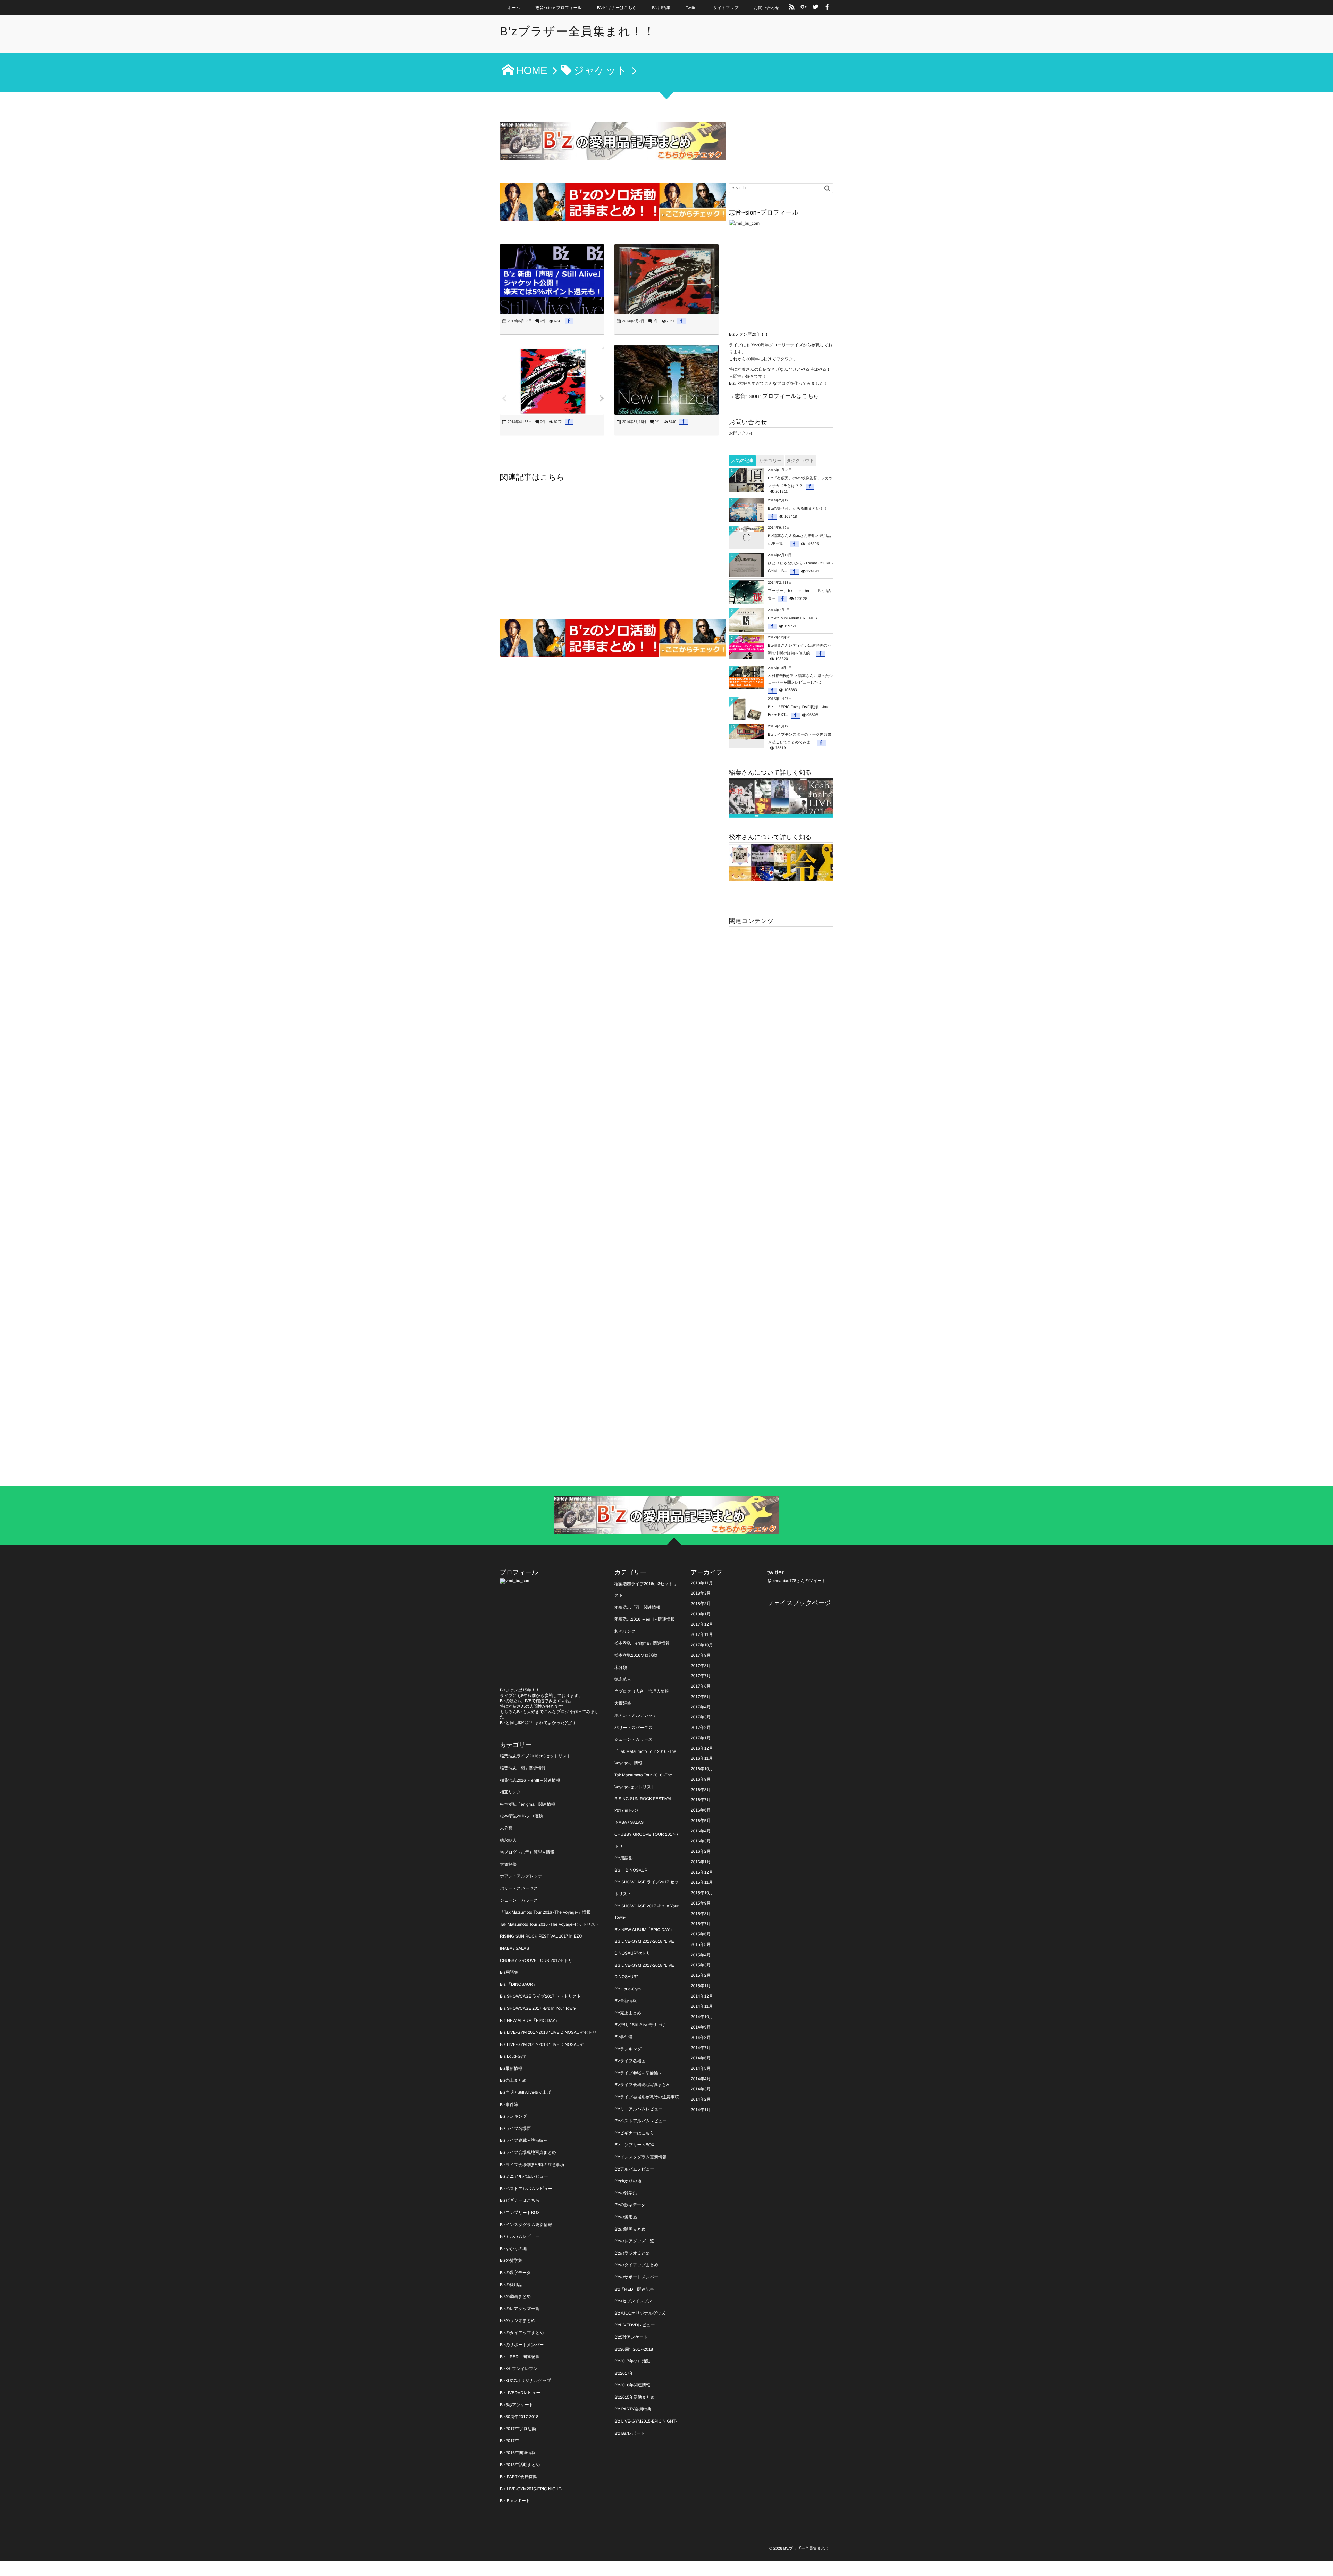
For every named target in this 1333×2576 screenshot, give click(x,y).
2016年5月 (701, 1821)
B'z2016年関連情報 (518, 2453)
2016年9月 (701, 1779)
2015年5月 (701, 1944)
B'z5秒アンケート (517, 2405)
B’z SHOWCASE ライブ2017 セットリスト (540, 1996)
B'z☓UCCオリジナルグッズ (525, 2381)
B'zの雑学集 (511, 2260)
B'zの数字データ (515, 2273)
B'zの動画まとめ (515, 2297)
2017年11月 (702, 1634)
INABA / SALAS (514, 1948)
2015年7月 (701, 1924)
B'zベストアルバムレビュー (526, 2189)
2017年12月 (702, 1624)
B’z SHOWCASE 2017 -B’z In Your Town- (538, 2008)
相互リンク (510, 1792)
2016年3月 (701, 1841)
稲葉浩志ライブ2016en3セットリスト (535, 1756)
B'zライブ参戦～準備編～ (524, 2140)
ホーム (514, 8)
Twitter (692, 8)
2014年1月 (701, 2110)
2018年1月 (701, 1614)
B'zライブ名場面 (515, 2128)
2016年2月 (701, 1851)
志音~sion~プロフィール (559, 8)
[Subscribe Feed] (792, 8)
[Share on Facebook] (827, 8)
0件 (543, 321)
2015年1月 (701, 1986)
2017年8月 (701, 1666)
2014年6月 (701, 2058)
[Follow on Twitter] (815, 8)
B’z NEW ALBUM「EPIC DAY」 (530, 2021)
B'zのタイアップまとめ (522, 2333)
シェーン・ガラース (519, 1900)
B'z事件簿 (509, 2105)
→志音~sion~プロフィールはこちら (774, 396)
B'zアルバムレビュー (520, 2236)
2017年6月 (701, 1686)
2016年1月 (701, 1862)
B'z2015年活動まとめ (520, 2465)
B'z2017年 (509, 2441)
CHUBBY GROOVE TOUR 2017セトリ (536, 1960)
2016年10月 (702, 1769)
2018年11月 (702, 1583)
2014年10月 (702, 2017)
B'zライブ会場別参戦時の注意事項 (532, 2165)
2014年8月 (701, 2038)
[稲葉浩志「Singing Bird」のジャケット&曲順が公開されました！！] (552, 380)
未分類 (506, 1828)
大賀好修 (508, 1864)
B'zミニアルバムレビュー (524, 2176)
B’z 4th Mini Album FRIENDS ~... (796, 618)
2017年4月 (701, 1707)
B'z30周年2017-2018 (519, 2417)
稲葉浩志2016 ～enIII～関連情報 (530, 1780)
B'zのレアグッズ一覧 (520, 2309)
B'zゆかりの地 (513, 2249)
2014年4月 (701, 2079)
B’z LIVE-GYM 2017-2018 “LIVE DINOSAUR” (542, 2044)
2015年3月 (701, 1965)
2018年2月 (701, 1604)
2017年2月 (701, 1728)
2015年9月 (701, 1903)
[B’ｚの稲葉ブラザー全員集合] (781, 798)
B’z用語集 (661, 8)
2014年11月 (702, 2006)
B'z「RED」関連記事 (520, 2357)
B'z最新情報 (511, 2068)
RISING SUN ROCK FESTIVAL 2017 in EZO (541, 1936)
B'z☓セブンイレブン (519, 2369)
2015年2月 (701, 1975)
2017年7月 (701, 1676)
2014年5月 (701, 2068)
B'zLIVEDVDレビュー (520, 2393)
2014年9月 (701, 2027)
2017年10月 (702, 1645)
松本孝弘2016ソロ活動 (521, 1816)
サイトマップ (726, 8)
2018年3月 (701, 1593)
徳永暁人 (508, 1840)
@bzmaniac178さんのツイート (797, 1581)
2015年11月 (702, 1882)
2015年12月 (702, 1872)
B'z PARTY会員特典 (518, 2477)
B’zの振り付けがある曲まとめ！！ (798, 509)
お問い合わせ (767, 8)
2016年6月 (701, 1810)
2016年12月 (702, 1748)
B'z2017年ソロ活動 (518, 2429)
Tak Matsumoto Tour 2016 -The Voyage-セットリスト (550, 1924)
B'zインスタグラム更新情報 (526, 2225)
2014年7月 (701, 2048)
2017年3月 (701, 1717)
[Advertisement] (609, 553)
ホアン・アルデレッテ (521, 1876)
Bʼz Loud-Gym (513, 2056)
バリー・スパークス (519, 1888)
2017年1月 (701, 1738)
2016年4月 (701, 1831)
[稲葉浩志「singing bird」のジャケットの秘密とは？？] (666, 279)
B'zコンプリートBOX (520, 2213)
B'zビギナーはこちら (520, 2200)
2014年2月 (701, 2099)
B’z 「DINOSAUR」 (518, 1984)
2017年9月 (701, 1655)
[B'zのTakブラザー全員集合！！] (781, 863)
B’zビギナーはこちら (617, 8)
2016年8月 (701, 1790)
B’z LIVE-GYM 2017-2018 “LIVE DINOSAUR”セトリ (548, 2032)
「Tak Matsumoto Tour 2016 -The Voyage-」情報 (545, 1912)
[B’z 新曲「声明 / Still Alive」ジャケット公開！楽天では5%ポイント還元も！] (552, 279)
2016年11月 (702, 1758)
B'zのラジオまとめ (518, 2320)
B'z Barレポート (515, 2501)
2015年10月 (702, 1893)
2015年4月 (701, 1955)
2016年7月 (701, 1800)
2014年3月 (701, 2089)
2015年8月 (701, 1914)
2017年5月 (701, 1697)
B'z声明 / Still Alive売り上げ (525, 2092)
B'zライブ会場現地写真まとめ (528, 2152)
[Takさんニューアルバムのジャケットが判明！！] (666, 380)
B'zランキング (513, 2116)
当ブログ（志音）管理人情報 (527, 1852)
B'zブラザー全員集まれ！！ (578, 32)
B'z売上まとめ (513, 2080)
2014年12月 (702, 1996)
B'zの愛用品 (511, 2285)
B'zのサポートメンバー (522, 2345)
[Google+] (804, 8)
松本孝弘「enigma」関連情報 (527, 1804)
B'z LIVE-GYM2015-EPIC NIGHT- (531, 2489)
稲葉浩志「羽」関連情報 (523, 1768)
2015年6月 (701, 1934)
